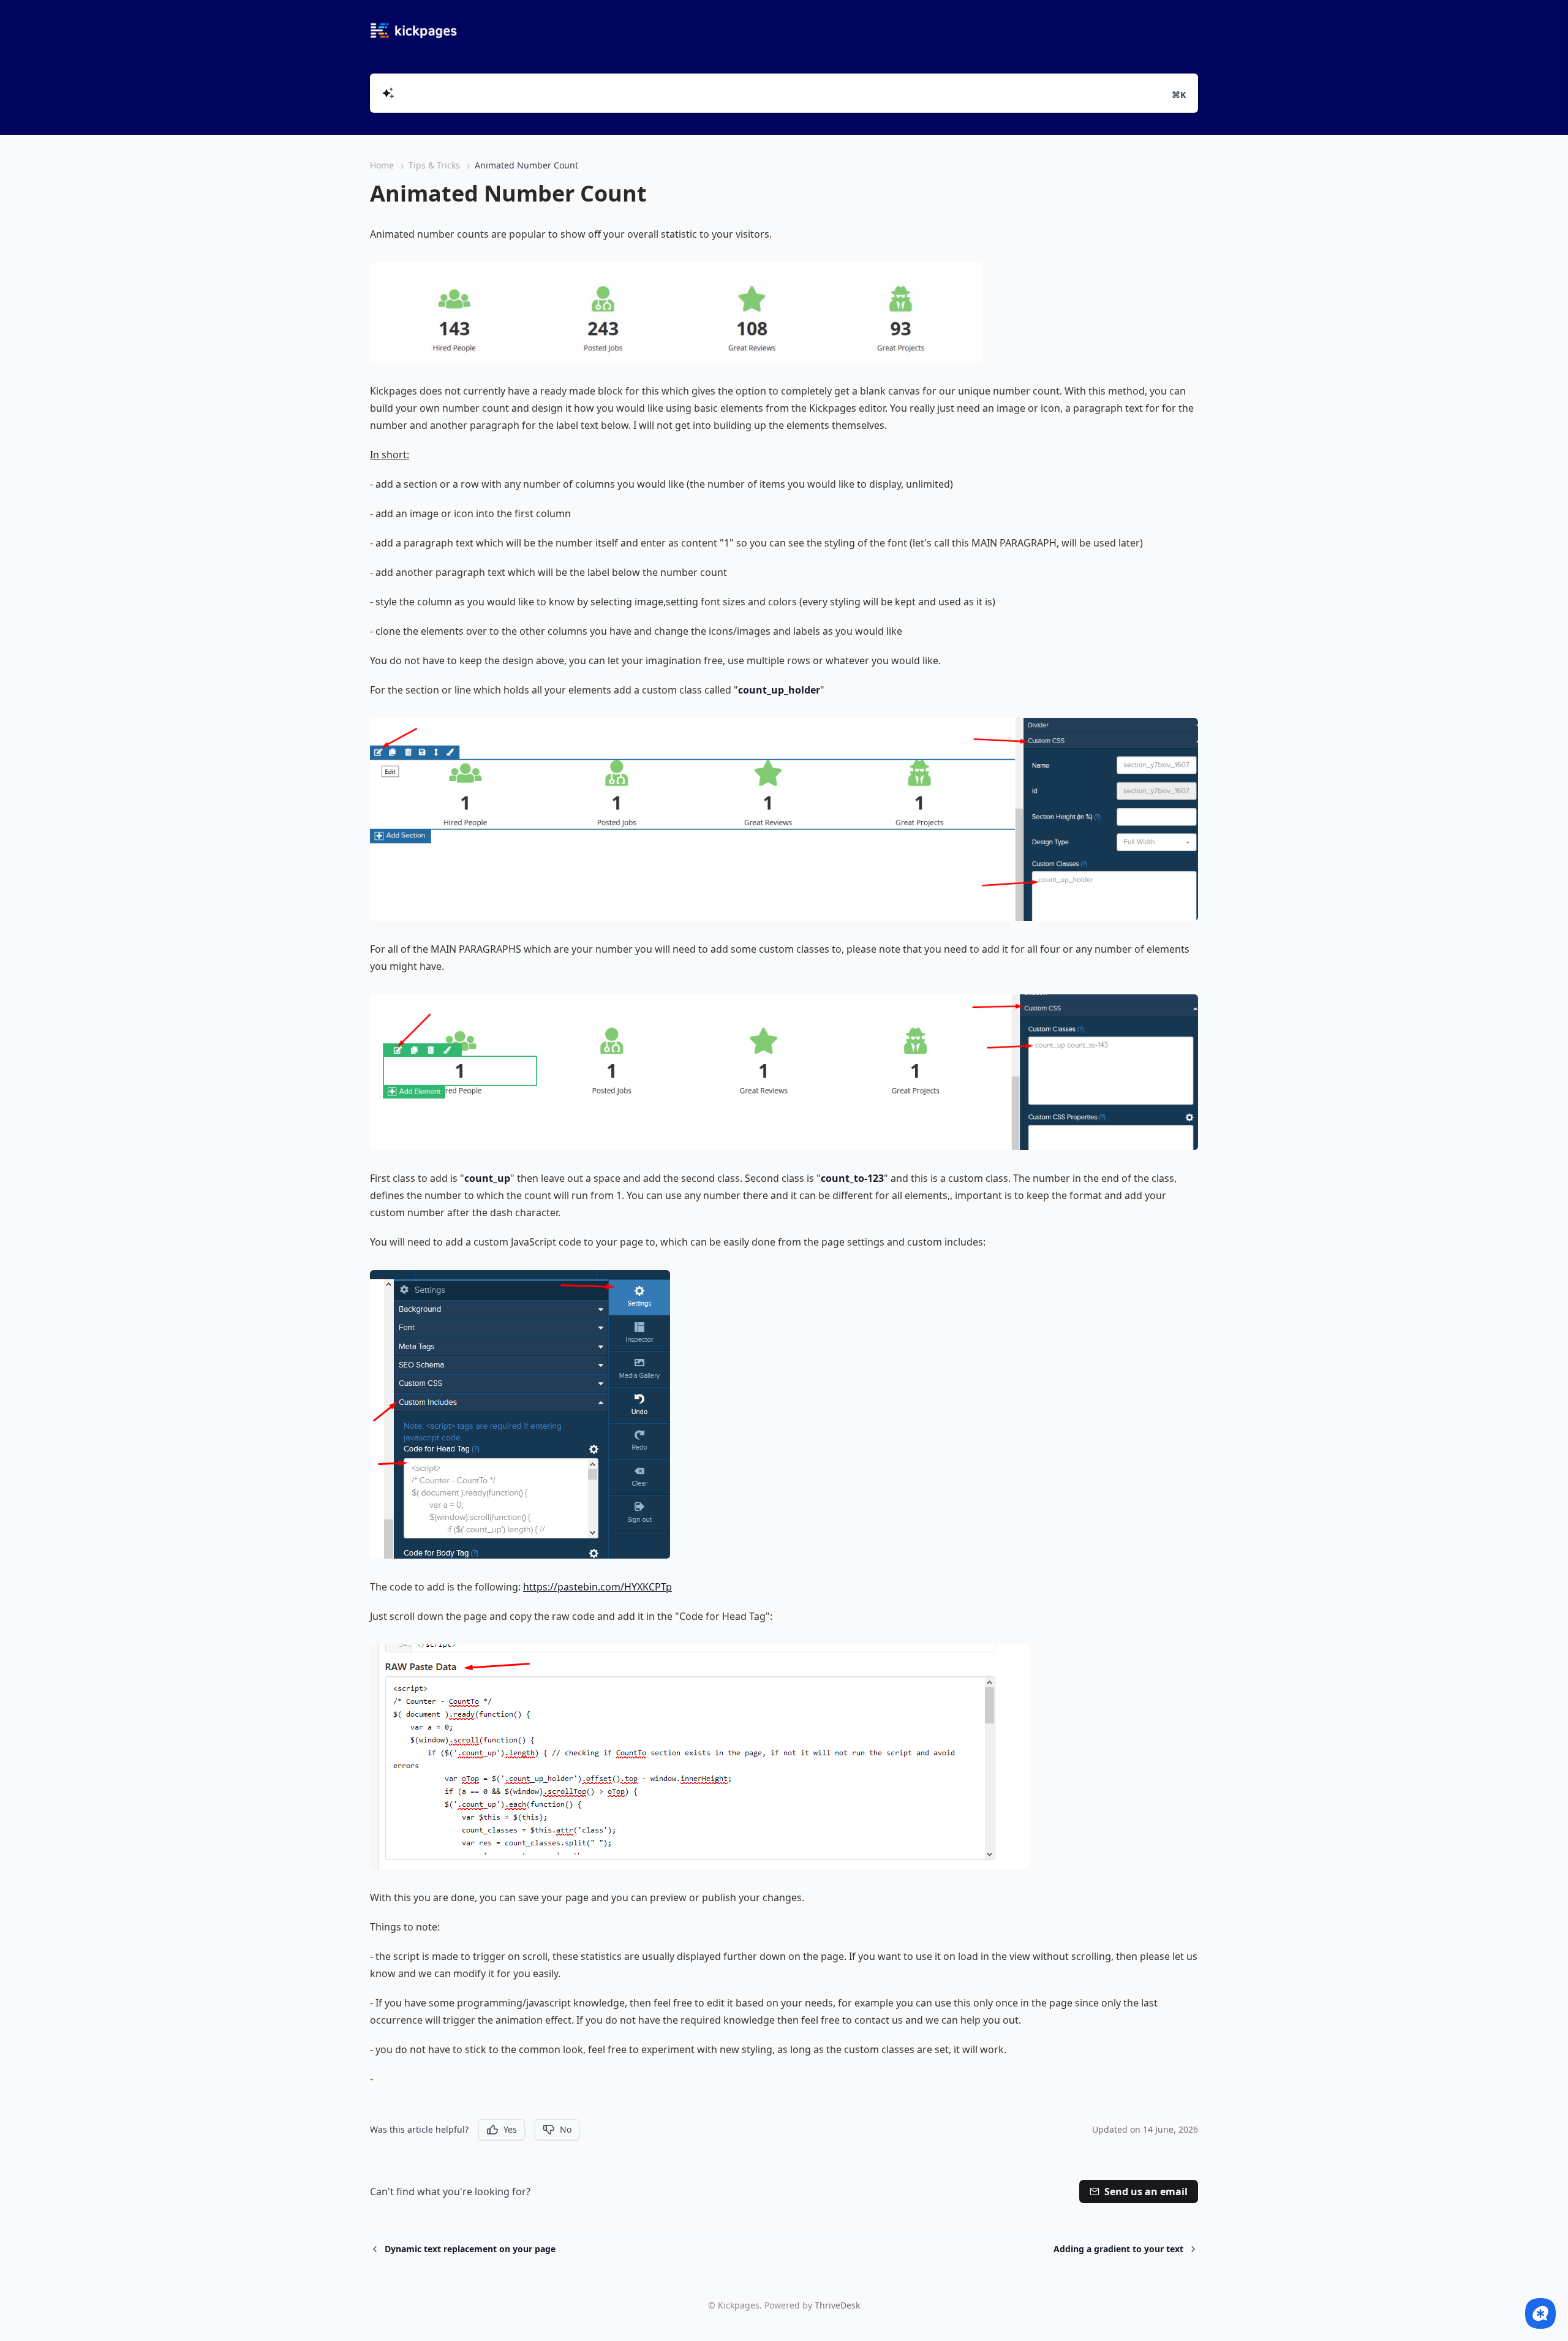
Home (382, 165)
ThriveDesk (837, 2305)
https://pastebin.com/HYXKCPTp (597, 1587)
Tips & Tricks (434, 165)
